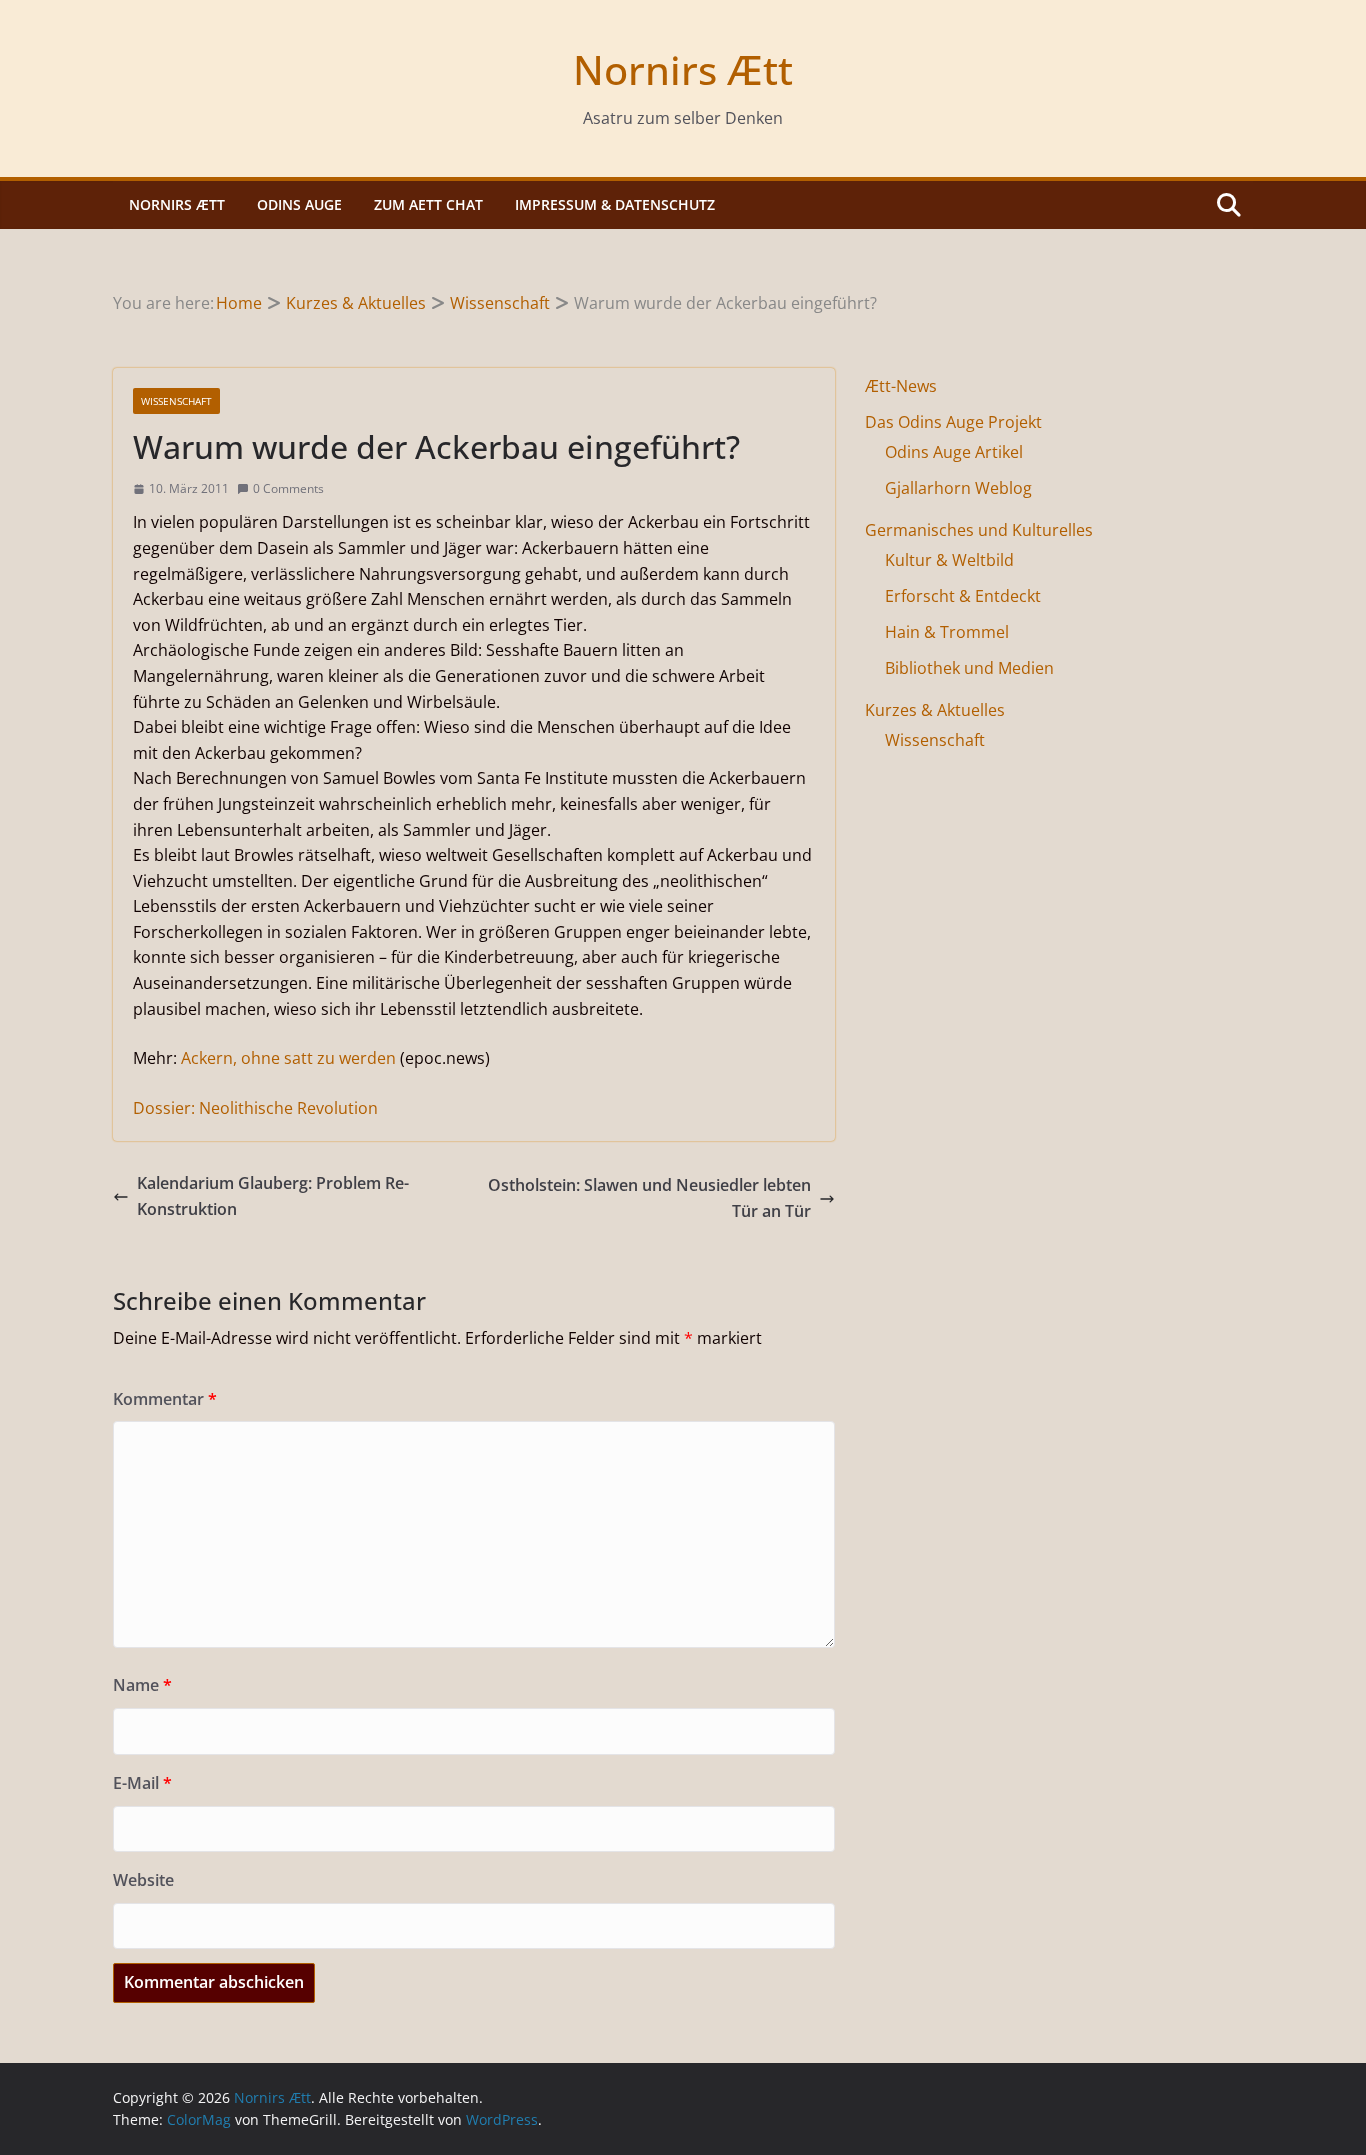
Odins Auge (299, 204)
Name (142, 1685)
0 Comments (288, 488)
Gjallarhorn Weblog (958, 488)
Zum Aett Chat (428, 204)
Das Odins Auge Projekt (953, 422)
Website (143, 1880)
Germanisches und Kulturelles (979, 530)
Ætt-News (901, 386)
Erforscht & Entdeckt (963, 596)
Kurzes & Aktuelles (935, 710)
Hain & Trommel (947, 632)
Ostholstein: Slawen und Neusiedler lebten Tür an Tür (649, 1198)
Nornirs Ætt (683, 69)
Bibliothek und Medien (969, 668)
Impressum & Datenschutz (615, 204)
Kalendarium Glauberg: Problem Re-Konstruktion (273, 1196)
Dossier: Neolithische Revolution (255, 1108)
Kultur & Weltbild (949, 560)
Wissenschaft (176, 401)
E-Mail (142, 1783)
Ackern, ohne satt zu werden (288, 1058)
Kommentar (165, 1399)
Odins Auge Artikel (954, 452)
